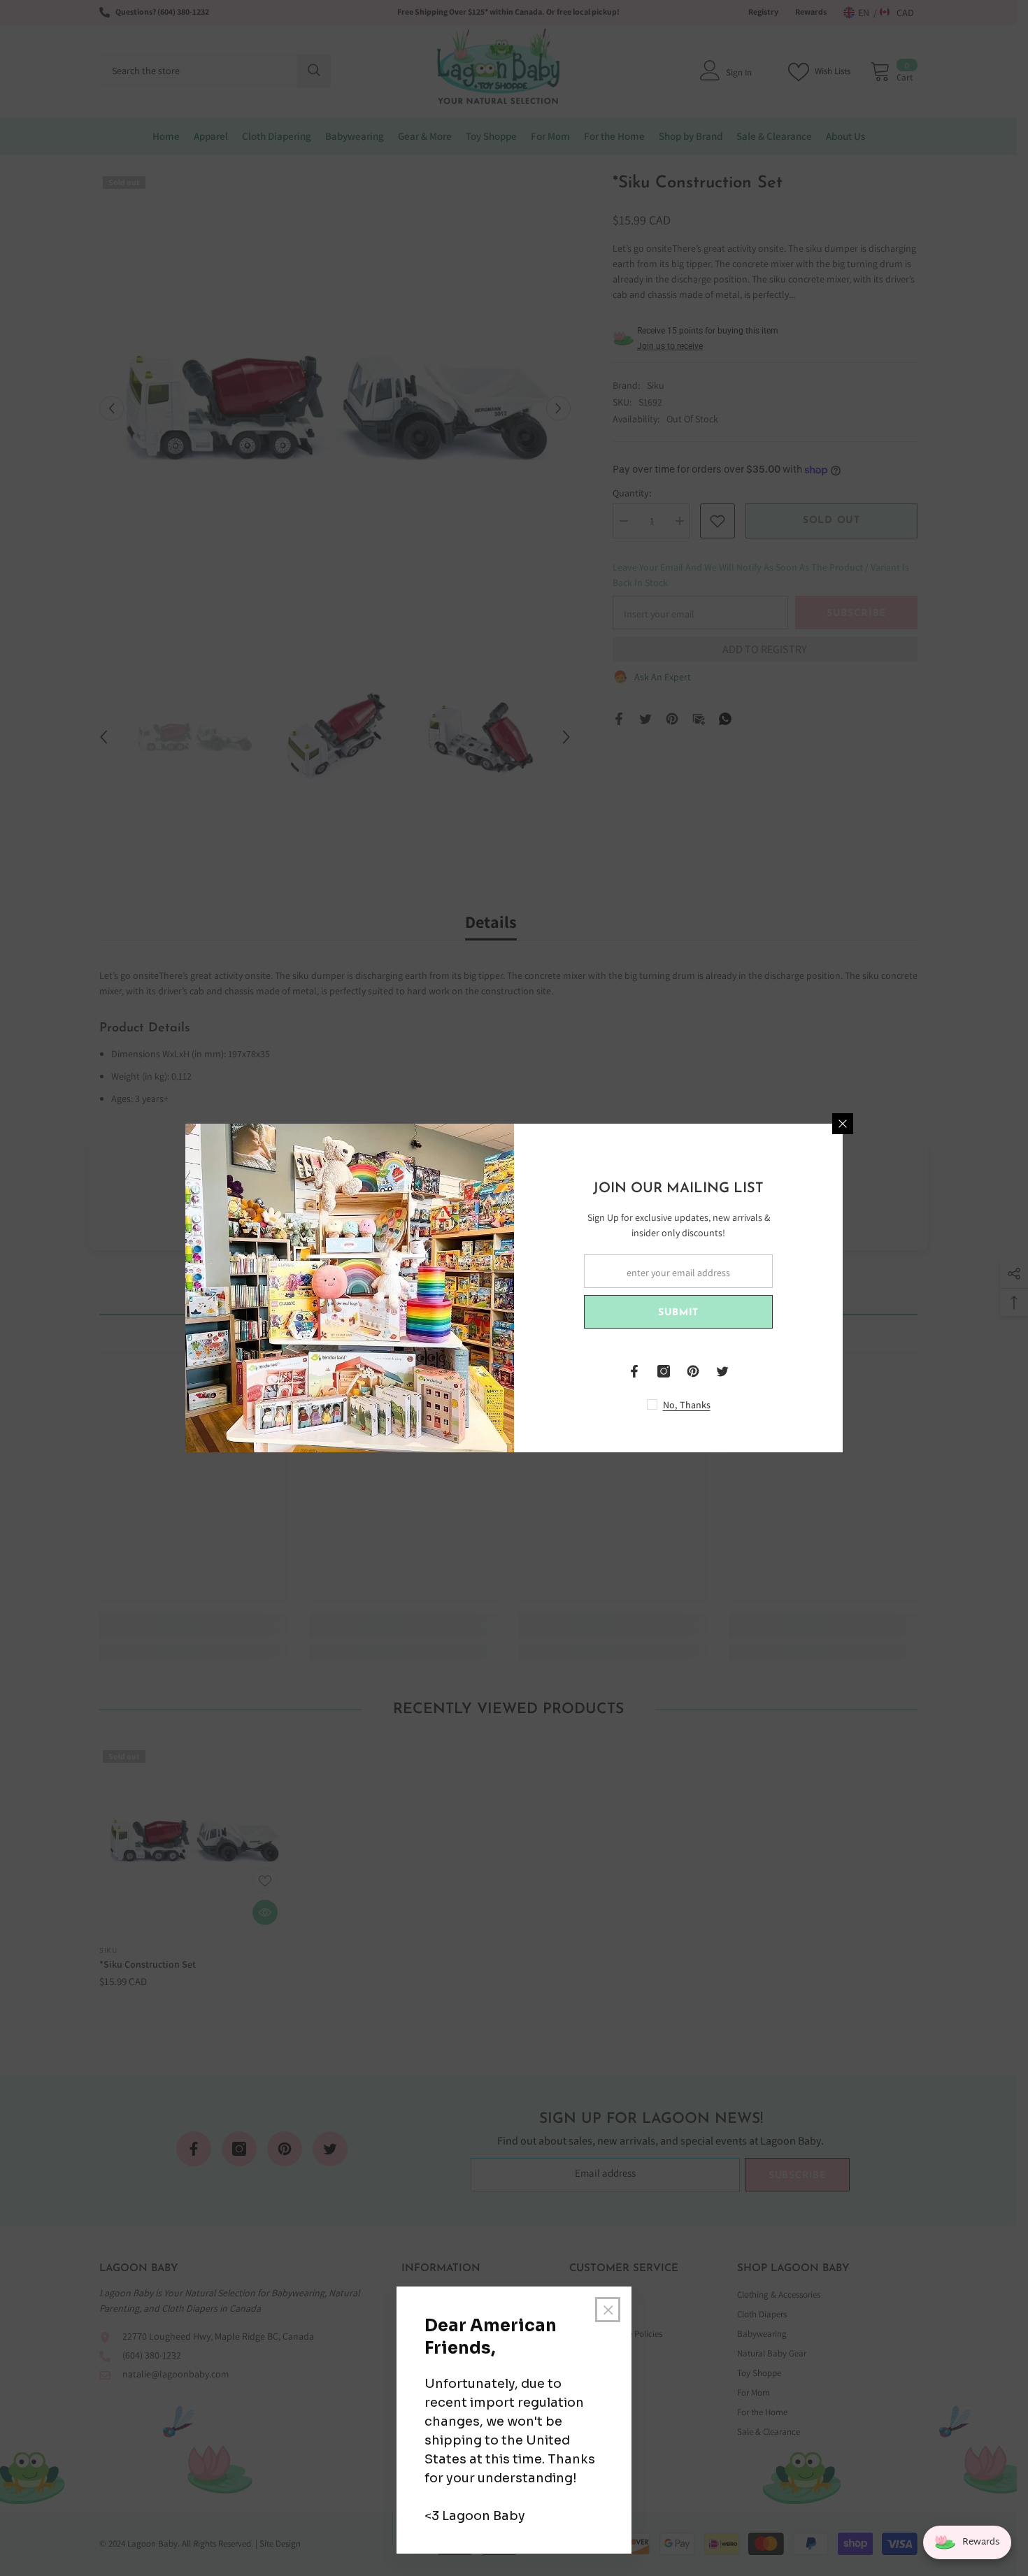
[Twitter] (722, 1371)
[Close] (843, 1124)
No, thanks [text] (687, 1405)
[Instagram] (664, 1371)
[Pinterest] (693, 1371)
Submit (678, 1313)
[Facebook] (634, 1371)
